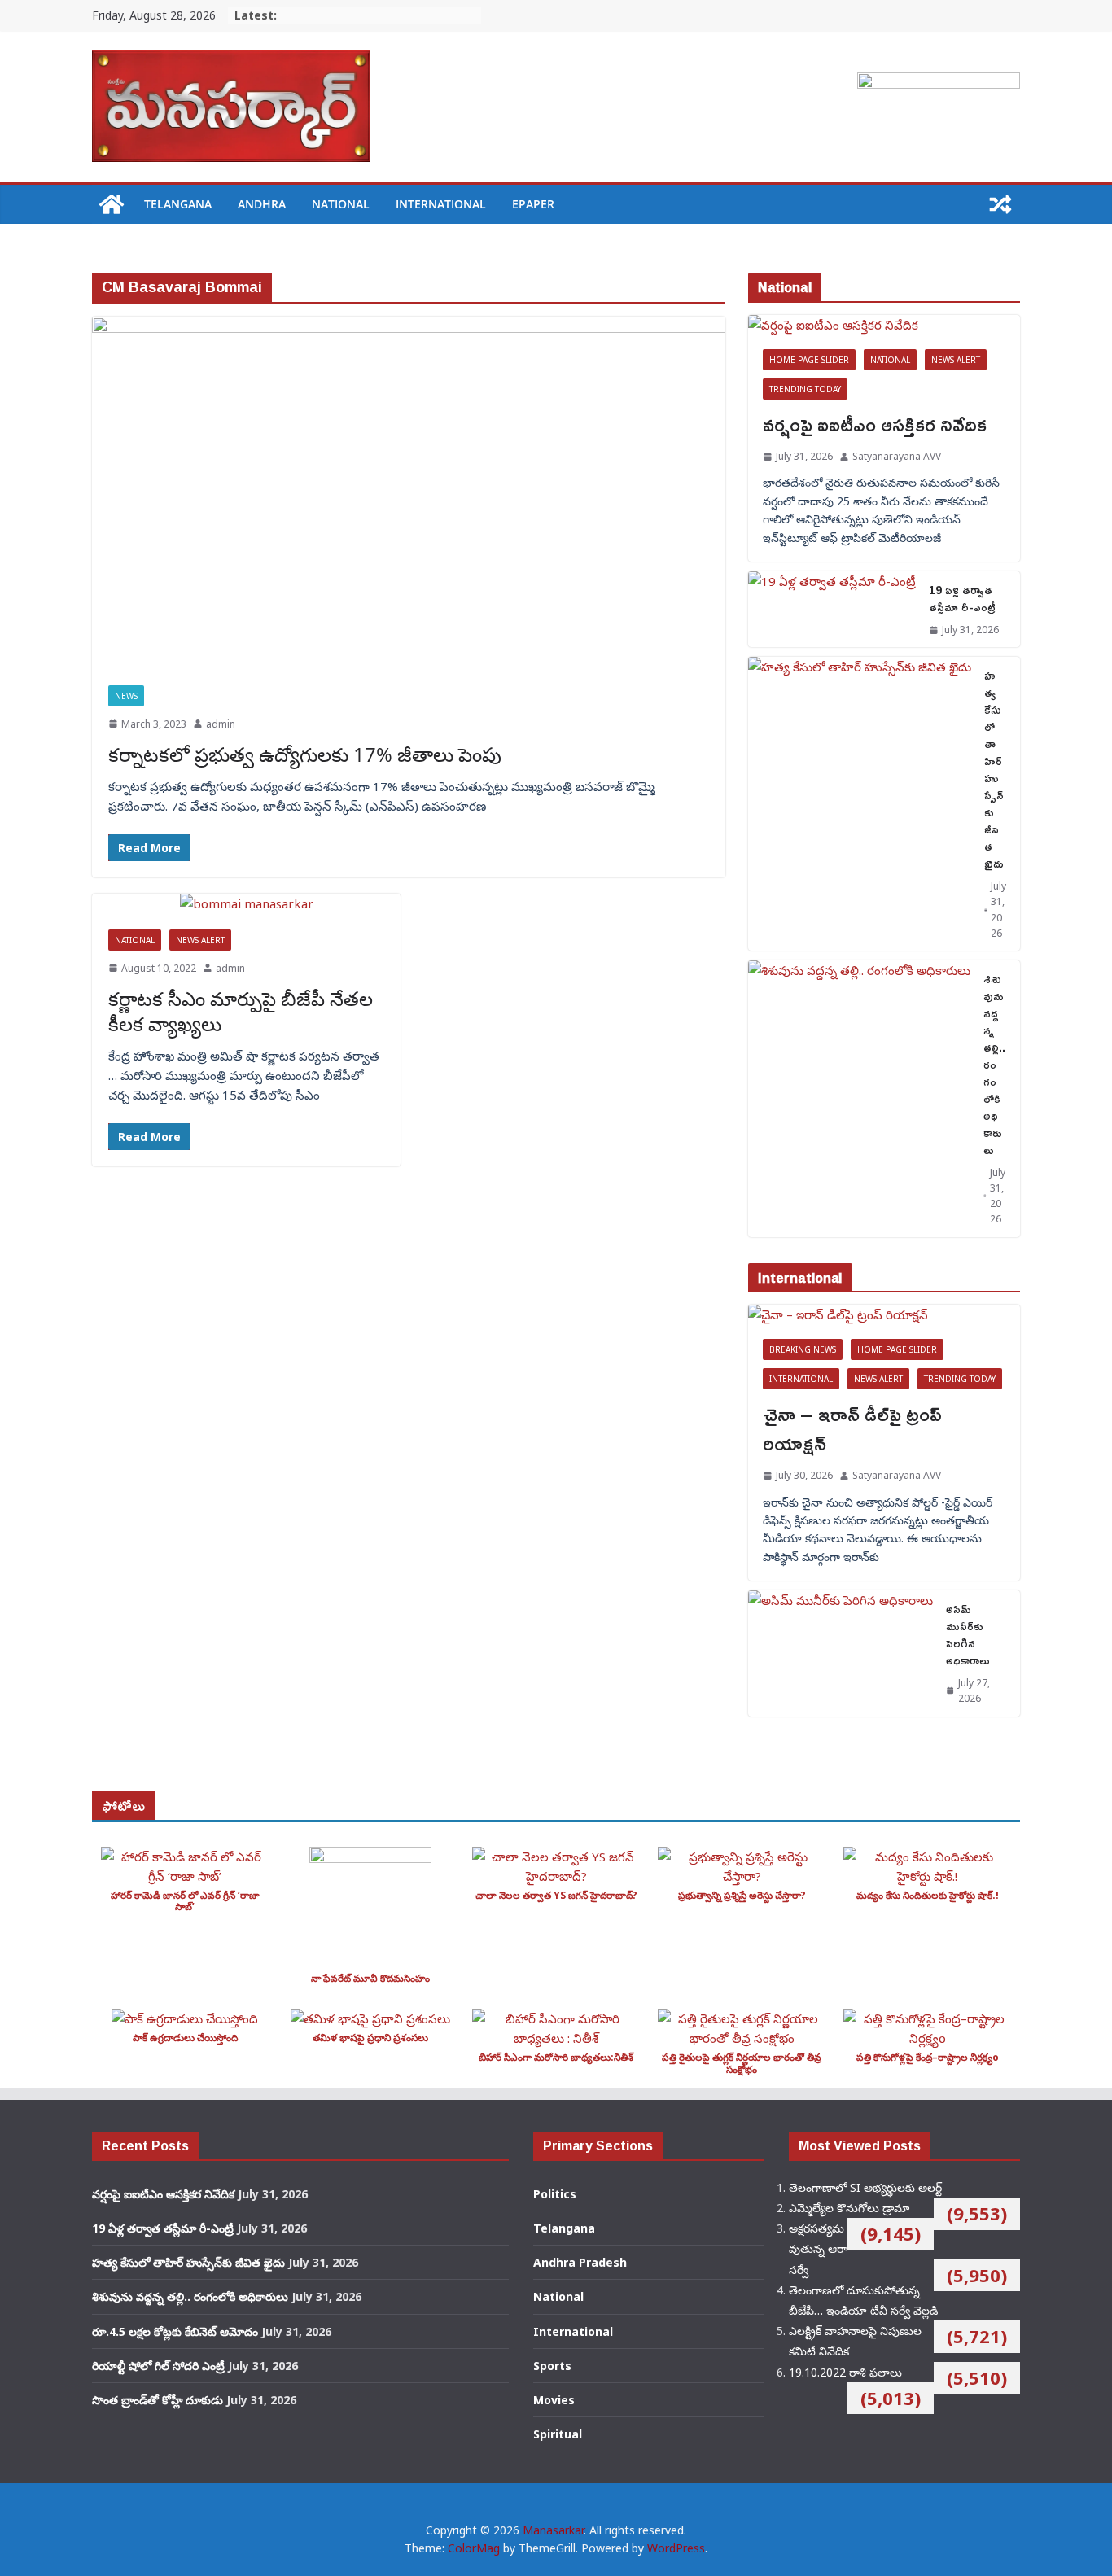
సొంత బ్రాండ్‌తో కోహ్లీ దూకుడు (158, 2400)
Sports (552, 2366)
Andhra (262, 204)
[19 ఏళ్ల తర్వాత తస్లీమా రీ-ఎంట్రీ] (832, 609)
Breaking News (803, 1349)
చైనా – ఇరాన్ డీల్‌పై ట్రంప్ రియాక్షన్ (852, 1428)
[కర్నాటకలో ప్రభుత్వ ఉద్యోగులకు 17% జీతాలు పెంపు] (409, 493)
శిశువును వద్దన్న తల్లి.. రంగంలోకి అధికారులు (994, 1064)
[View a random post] (1000, 204)
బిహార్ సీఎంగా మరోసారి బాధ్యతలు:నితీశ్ (556, 2057)
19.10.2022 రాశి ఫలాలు (845, 2372)
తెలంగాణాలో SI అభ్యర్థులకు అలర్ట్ (865, 2187)
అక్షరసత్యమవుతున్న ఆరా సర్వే (818, 2248)
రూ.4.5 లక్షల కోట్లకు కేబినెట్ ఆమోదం (175, 2331)
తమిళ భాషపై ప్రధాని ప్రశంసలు (370, 2038)
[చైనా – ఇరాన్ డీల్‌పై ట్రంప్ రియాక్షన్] (884, 1314)
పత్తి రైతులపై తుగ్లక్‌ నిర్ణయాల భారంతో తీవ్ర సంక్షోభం (742, 2063)
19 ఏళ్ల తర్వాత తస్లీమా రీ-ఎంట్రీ (962, 598)
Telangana (178, 204)
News (126, 696)
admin (221, 724)
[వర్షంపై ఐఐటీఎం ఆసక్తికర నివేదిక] (884, 325)
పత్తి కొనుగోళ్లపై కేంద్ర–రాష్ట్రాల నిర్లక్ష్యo (928, 2057)
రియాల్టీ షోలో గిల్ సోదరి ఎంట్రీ (158, 2366)
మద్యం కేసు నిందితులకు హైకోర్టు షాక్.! (928, 1895)
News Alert (200, 940)
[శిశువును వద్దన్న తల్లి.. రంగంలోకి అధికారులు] (859, 1099)
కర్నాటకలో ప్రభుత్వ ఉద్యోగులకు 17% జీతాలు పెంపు (305, 754)
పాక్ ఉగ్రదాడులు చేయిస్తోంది (185, 2038)
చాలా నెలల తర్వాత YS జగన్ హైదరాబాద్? (556, 1895)
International (441, 204)
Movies (554, 2400)
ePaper (533, 204)
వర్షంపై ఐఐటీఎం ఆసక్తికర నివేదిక (875, 424)
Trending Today (805, 389)
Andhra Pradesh (580, 2262)
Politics (555, 2194)
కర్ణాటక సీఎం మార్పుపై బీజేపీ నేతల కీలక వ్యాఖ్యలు (241, 1011)
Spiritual (558, 2434)
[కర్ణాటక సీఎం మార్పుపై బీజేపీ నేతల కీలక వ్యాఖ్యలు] (246, 903)
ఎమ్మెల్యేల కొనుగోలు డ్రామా (849, 2208)
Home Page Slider (809, 360)
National (341, 204)
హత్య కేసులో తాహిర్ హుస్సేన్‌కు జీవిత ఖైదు (994, 769)
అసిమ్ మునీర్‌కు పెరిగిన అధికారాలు (968, 1634)
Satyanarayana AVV (897, 456)
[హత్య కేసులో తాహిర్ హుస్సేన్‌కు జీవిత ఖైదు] (860, 804)
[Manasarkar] (112, 204)
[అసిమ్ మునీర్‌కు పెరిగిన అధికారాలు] (841, 1653)
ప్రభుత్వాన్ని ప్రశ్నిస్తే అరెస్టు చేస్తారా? (742, 1895)
